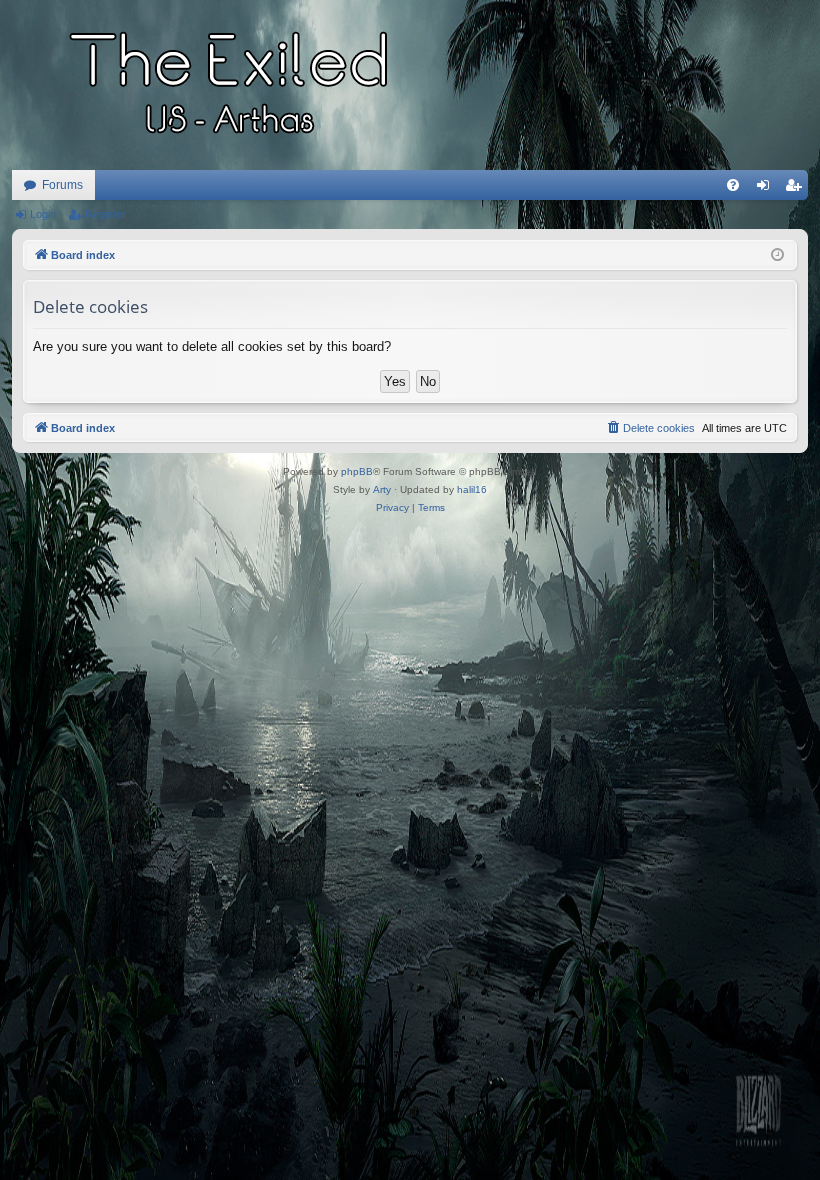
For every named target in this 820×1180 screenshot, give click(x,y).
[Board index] (232, 85)
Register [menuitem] (797, 189)
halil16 (472, 489)
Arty (382, 489)
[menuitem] (733, 185)
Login (43, 214)
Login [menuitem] (767, 189)
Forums (62, 185)
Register (105, 214)
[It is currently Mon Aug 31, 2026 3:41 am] (777, 255)
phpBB (357, 471)
